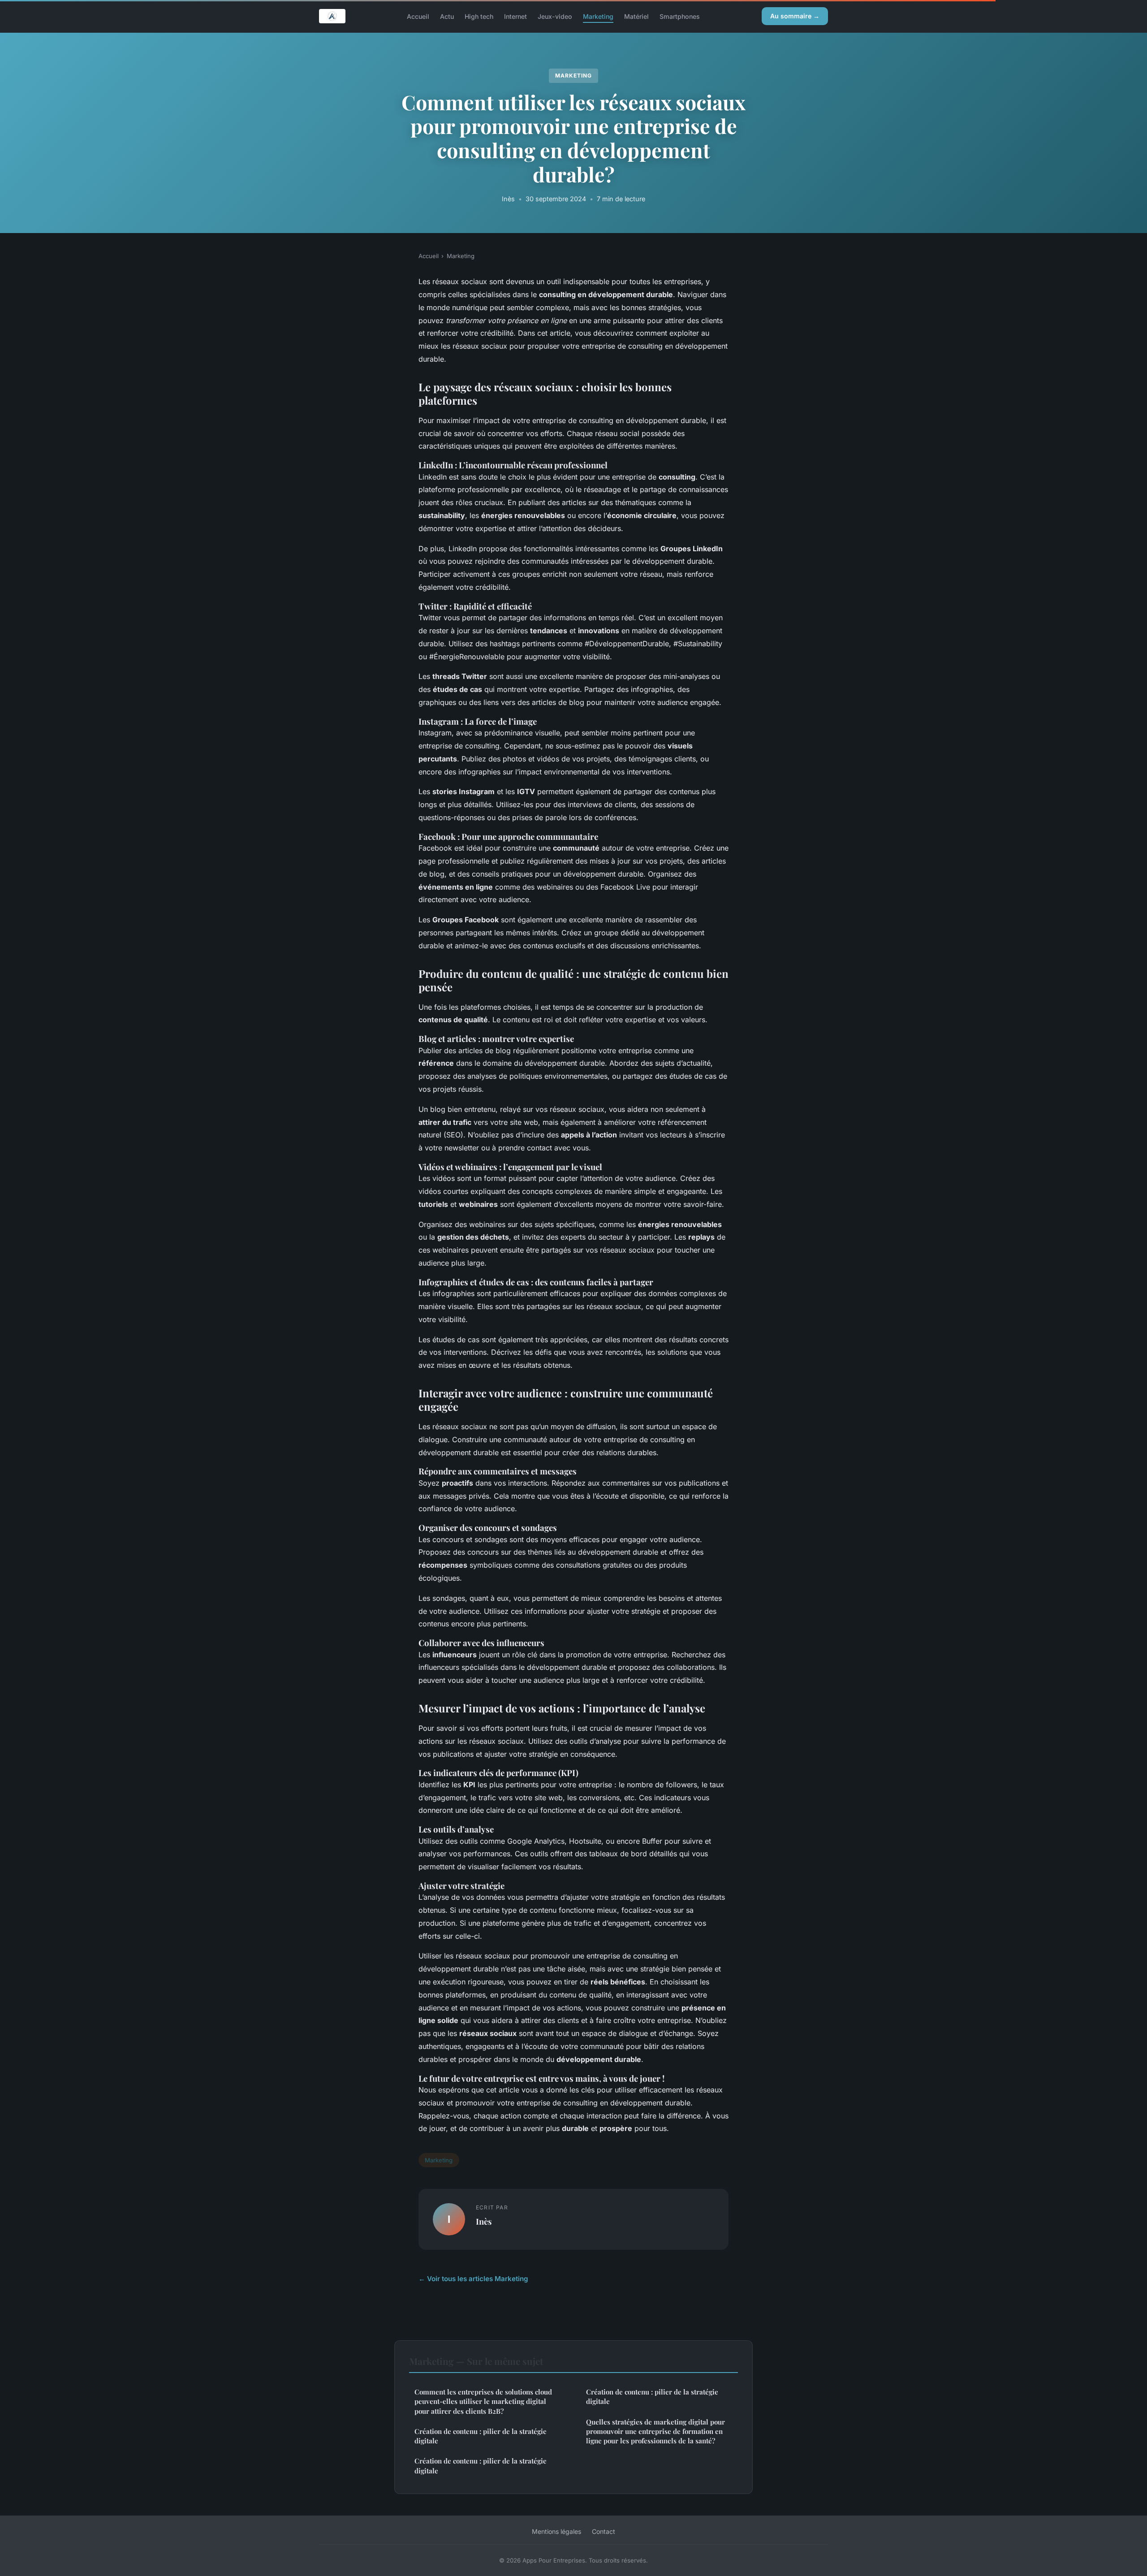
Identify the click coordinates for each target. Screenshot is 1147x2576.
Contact (604, 2531)
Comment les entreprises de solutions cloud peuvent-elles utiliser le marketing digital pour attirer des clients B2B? (483, 2401)
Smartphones (680, 16)
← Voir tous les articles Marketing (473, 2279)
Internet (515, 16)
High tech (479, 16)
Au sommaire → (795, 16)
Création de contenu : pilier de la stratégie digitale (481, 2436)
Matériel (636, 16)
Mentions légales (556, 2531)
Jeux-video (555, 16)
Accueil (418, 16)
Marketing (598, 16)
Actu (447, 16)
